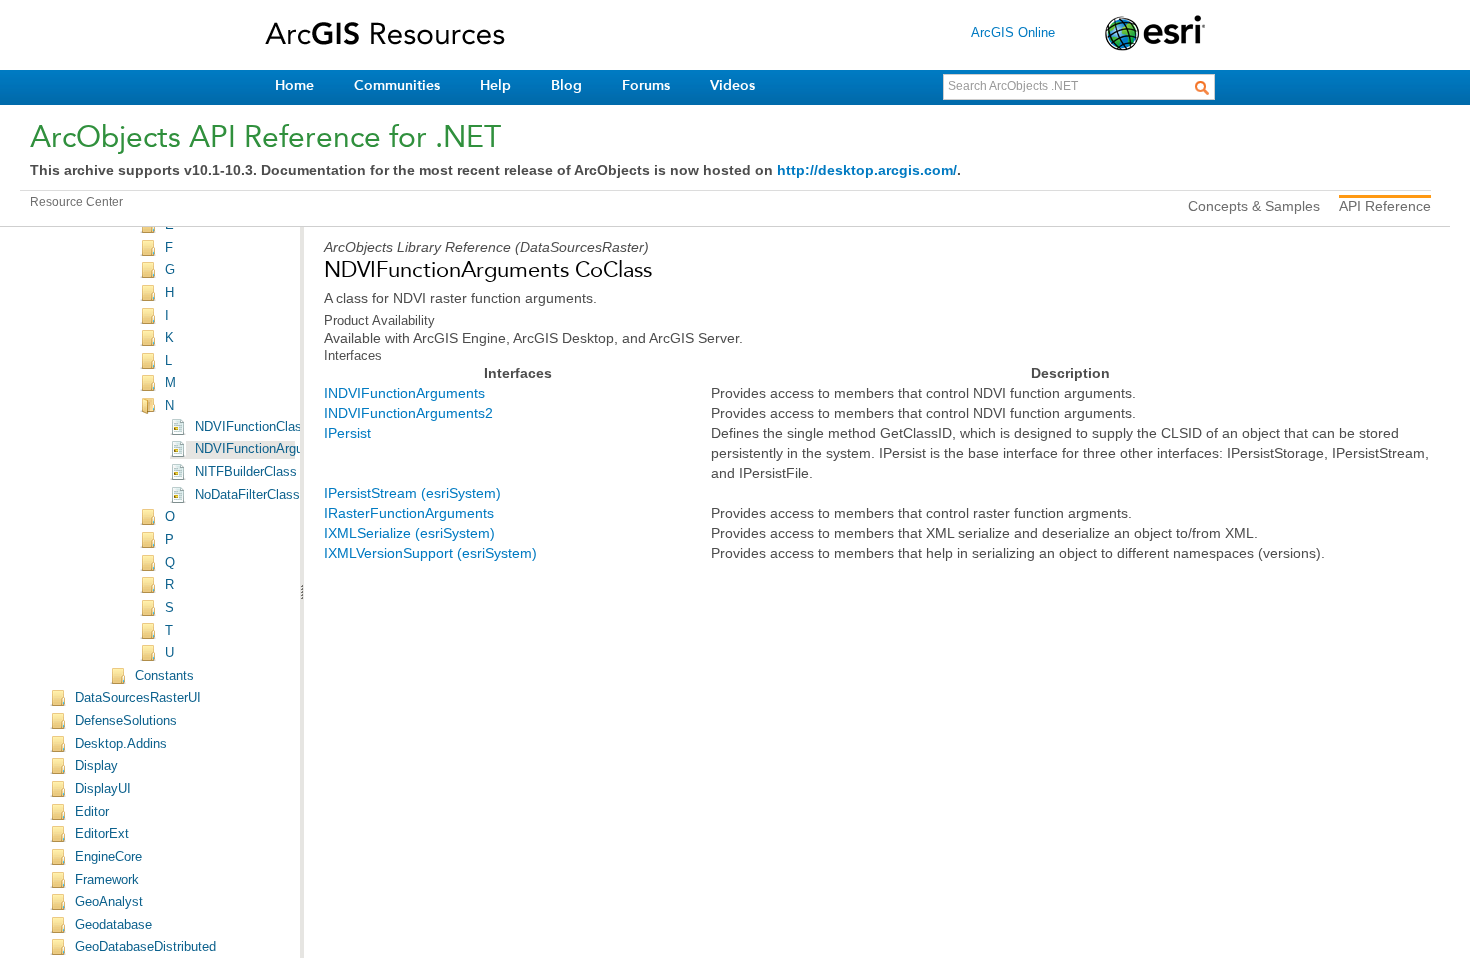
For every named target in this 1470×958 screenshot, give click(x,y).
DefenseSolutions (126, 721)
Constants (164, 676)
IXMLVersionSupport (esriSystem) (430, 553)
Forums (646, 85)
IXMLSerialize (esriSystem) (409, 533)
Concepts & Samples (1254, 206)
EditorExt (102, 834)
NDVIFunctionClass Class (270, 427)
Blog (566, 85)
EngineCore (108, 857)
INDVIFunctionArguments (404, 393)
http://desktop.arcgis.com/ (867, 170)
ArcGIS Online (1013, 32)
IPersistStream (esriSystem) (412, 493)
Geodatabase (113, 925)
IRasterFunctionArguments (409, 513)
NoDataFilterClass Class (266, 495)
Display (96, 766)
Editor (92, 812)
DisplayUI (103, 789)
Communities (397, 85)
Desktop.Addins (121, 744)
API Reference (1385, 206)
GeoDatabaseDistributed (145, 947)
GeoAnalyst (109, 902)
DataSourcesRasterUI (138, 698)
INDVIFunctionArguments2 (408, 413)
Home (294, 85)
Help (495, 85)
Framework (107, 880)
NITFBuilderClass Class (264, 472)
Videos (732, 85)
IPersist (347, 433)
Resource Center (76, 202)
